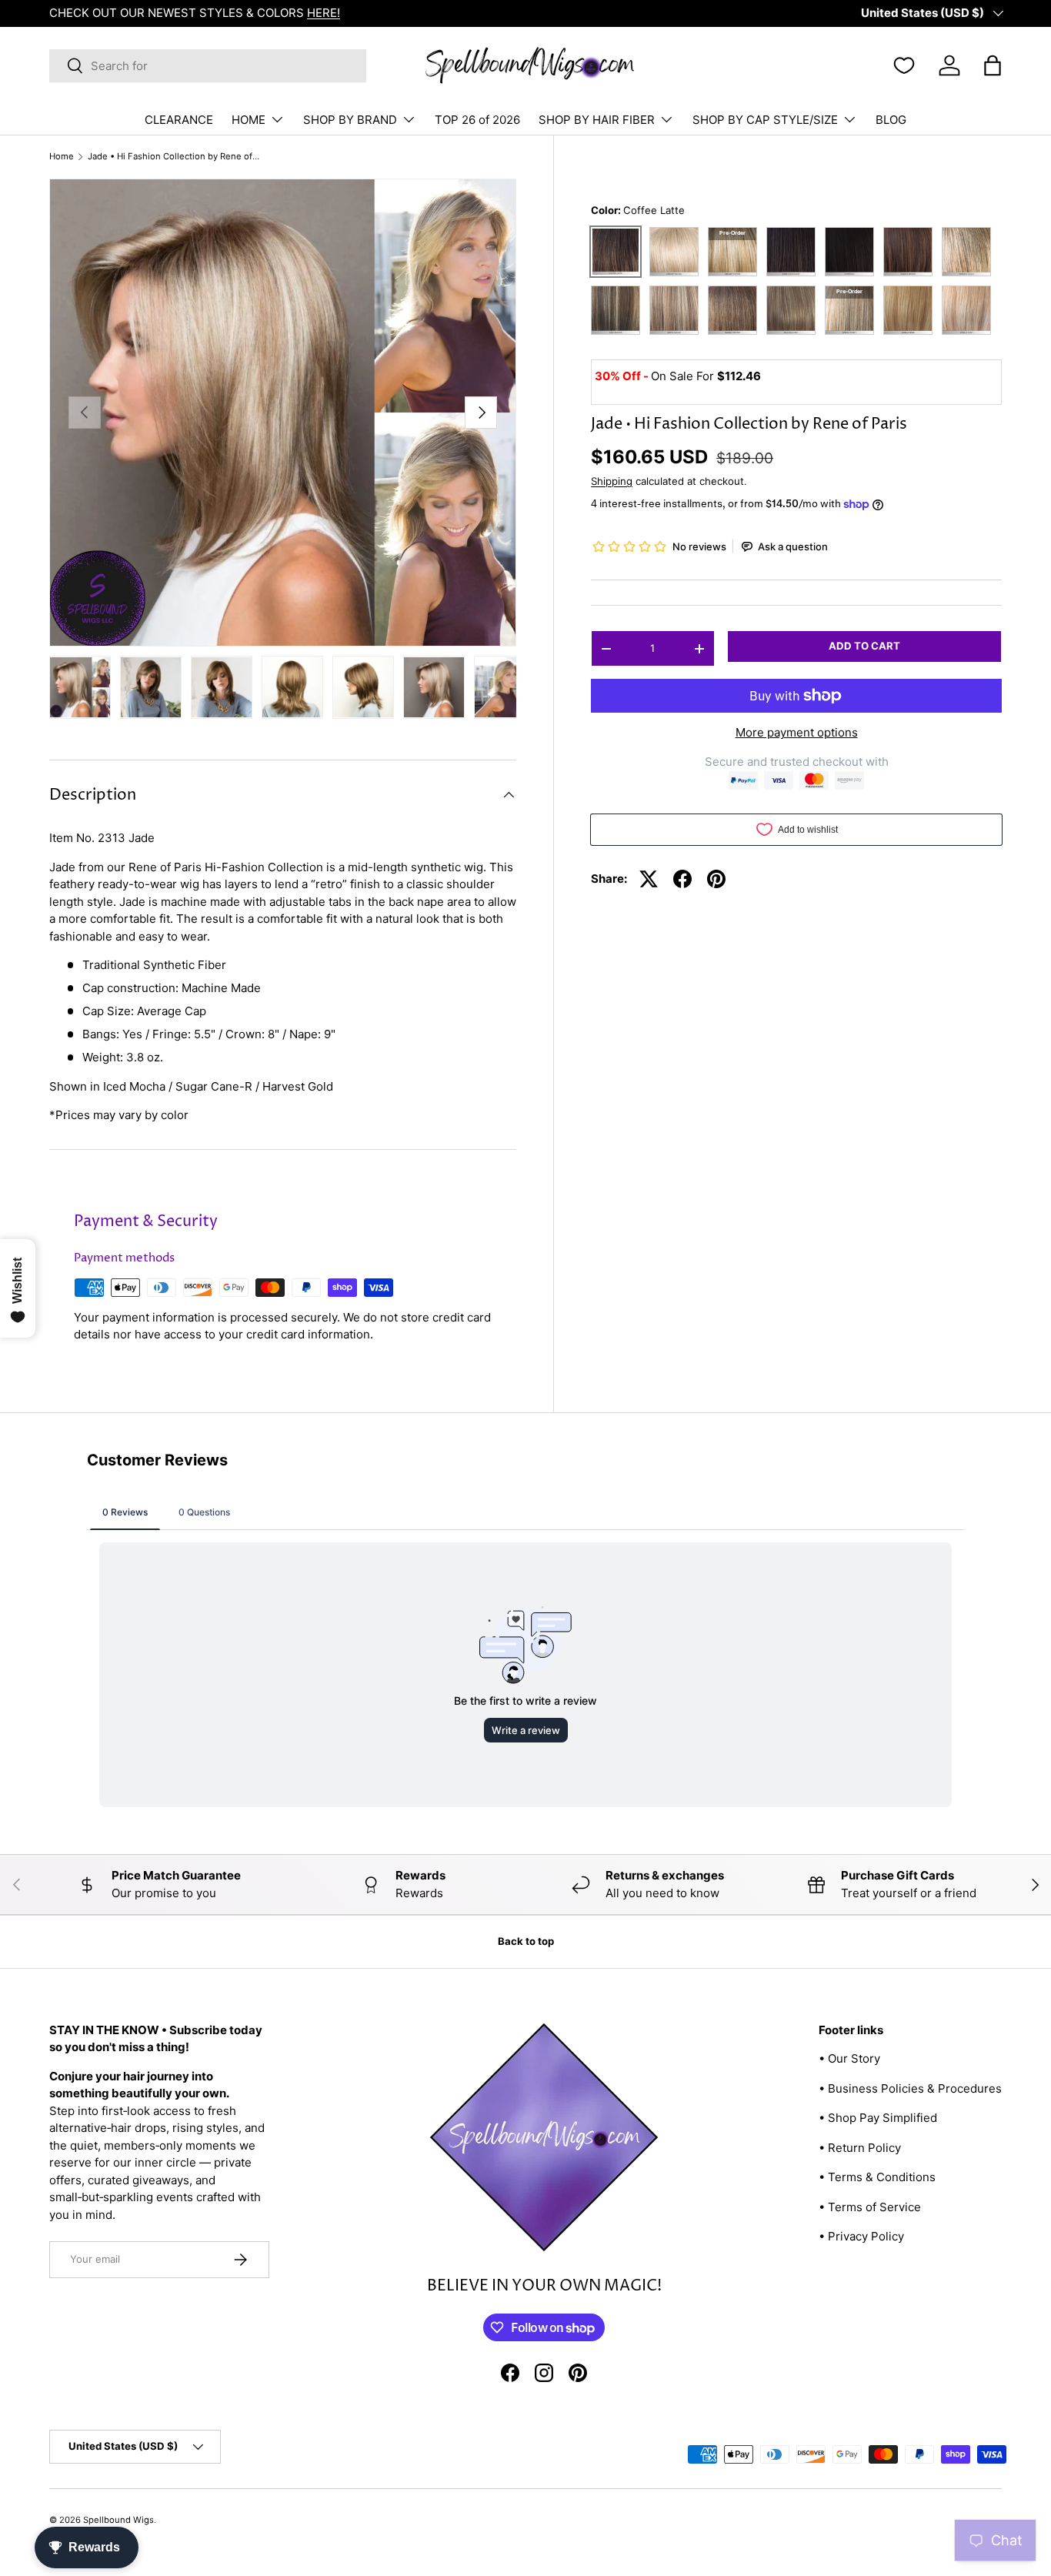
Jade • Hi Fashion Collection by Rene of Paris (174, 157)
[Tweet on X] (649, 879)
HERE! (324, 13)
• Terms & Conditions (877, 2177)
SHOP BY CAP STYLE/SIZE (765, 120)
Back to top (526, 1941)
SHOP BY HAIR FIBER (597, 120)
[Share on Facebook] (682, 879)
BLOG (891, 120)
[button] (993, 65)
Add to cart (864, 647)
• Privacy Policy (861, 2236)
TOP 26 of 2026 (477, 120)
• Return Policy (860, 2148)
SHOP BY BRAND (350, 120)
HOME (249, 120)
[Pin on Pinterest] (716, 879)
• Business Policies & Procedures (910, 2088)
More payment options (797, 732)
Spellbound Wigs (118, 2520)
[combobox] (208, 66)
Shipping (612, 481)
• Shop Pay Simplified (878, 2118)
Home (62, 157)
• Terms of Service (870, 2207)
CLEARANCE (179, 120)
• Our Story (849, 2058)
